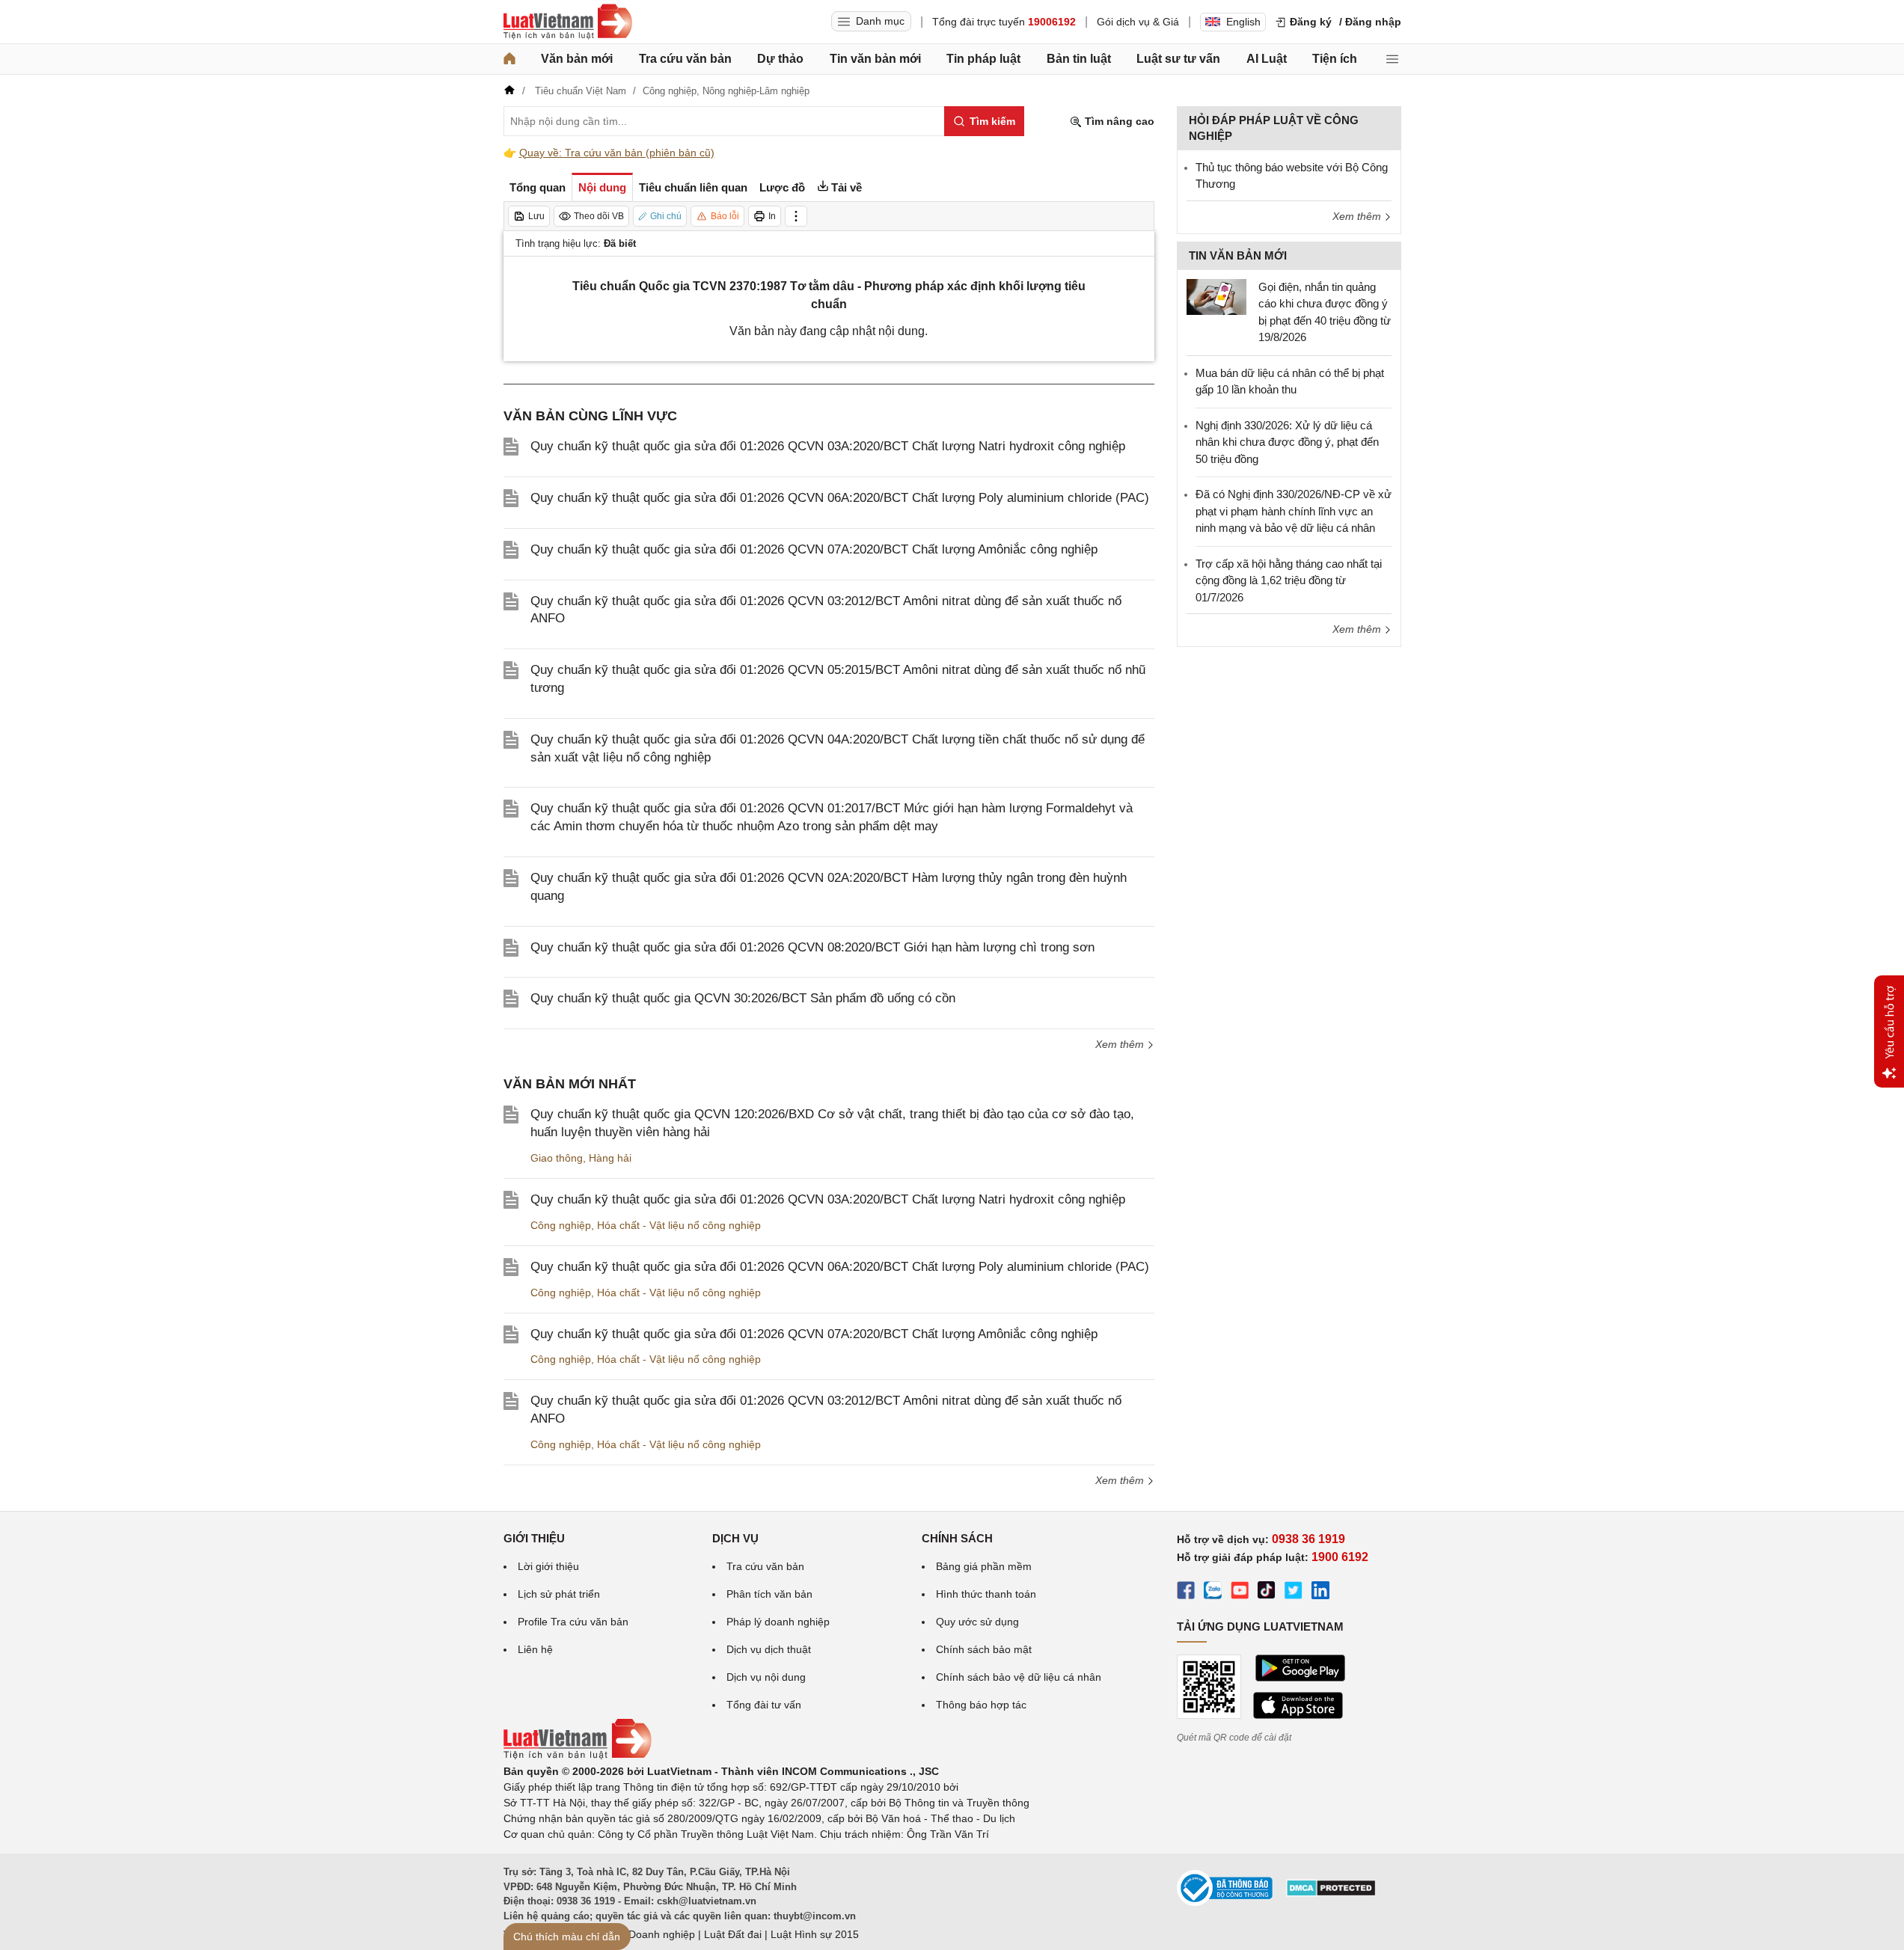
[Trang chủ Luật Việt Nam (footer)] (578, 1756)
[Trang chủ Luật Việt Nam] (568, 22)
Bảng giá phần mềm (984, 1566)
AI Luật (1267, 59)
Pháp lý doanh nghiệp (778, 1622)
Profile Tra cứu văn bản (573, 1622)
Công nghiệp (561, 1225)
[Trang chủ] (509, 59)
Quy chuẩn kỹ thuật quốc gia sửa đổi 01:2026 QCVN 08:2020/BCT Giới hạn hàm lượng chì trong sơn (812, 947)
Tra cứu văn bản (685, 59)
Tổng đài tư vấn (764, 1705)
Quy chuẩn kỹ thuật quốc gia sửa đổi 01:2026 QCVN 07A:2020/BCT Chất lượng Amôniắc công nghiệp (814, 549)
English (1243, 22)
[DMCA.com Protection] (1331, 1893)
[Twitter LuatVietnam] (1294, 1592)
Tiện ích (1335, 59)
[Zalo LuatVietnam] (1213, 1592)
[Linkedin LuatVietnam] (1320, 1592)
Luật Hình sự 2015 (815, 1934)
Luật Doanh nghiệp (650, 1934)
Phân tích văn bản (769, 1594)
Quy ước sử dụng (977, 1622)
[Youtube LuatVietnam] (1240, 1592)
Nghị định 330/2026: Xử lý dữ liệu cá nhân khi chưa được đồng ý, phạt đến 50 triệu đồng (1287, 442)
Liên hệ (535, 1649)
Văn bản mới (577, 59)
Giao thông (557, 1158)
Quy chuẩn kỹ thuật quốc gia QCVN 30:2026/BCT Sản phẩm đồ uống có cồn (743, 998)
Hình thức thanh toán (986, 1594)
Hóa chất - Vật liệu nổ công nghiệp (679, 1225)
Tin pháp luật (983, 59)
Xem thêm (1121, 1044)
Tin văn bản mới (875, 59)
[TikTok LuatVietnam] (1267, 1592)
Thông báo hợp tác (981, 1705)
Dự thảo (780, 59)
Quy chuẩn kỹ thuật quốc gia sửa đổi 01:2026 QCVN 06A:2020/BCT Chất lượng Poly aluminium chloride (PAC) (840, 498)
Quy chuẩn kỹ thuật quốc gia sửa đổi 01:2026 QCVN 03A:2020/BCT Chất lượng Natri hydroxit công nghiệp (828, 446)
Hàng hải (610, 1158)
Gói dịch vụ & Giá (1138, 22)
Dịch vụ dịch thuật (769, 1649)
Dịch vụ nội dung (766, 1677)
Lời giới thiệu (548, 1566)
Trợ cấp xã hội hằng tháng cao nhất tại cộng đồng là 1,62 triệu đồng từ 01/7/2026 (1289, 580)
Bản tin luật (1079, 59)
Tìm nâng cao (1118, 121)
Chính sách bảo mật (984, 1649)
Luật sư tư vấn (1178, 59)
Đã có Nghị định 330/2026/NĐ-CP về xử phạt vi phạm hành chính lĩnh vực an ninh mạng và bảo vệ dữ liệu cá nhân (1294, 511)
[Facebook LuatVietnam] (1186, 1592)
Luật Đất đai (733, 1934)
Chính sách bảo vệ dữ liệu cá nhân (1019, 1677)
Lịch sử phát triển (559, 1594)
